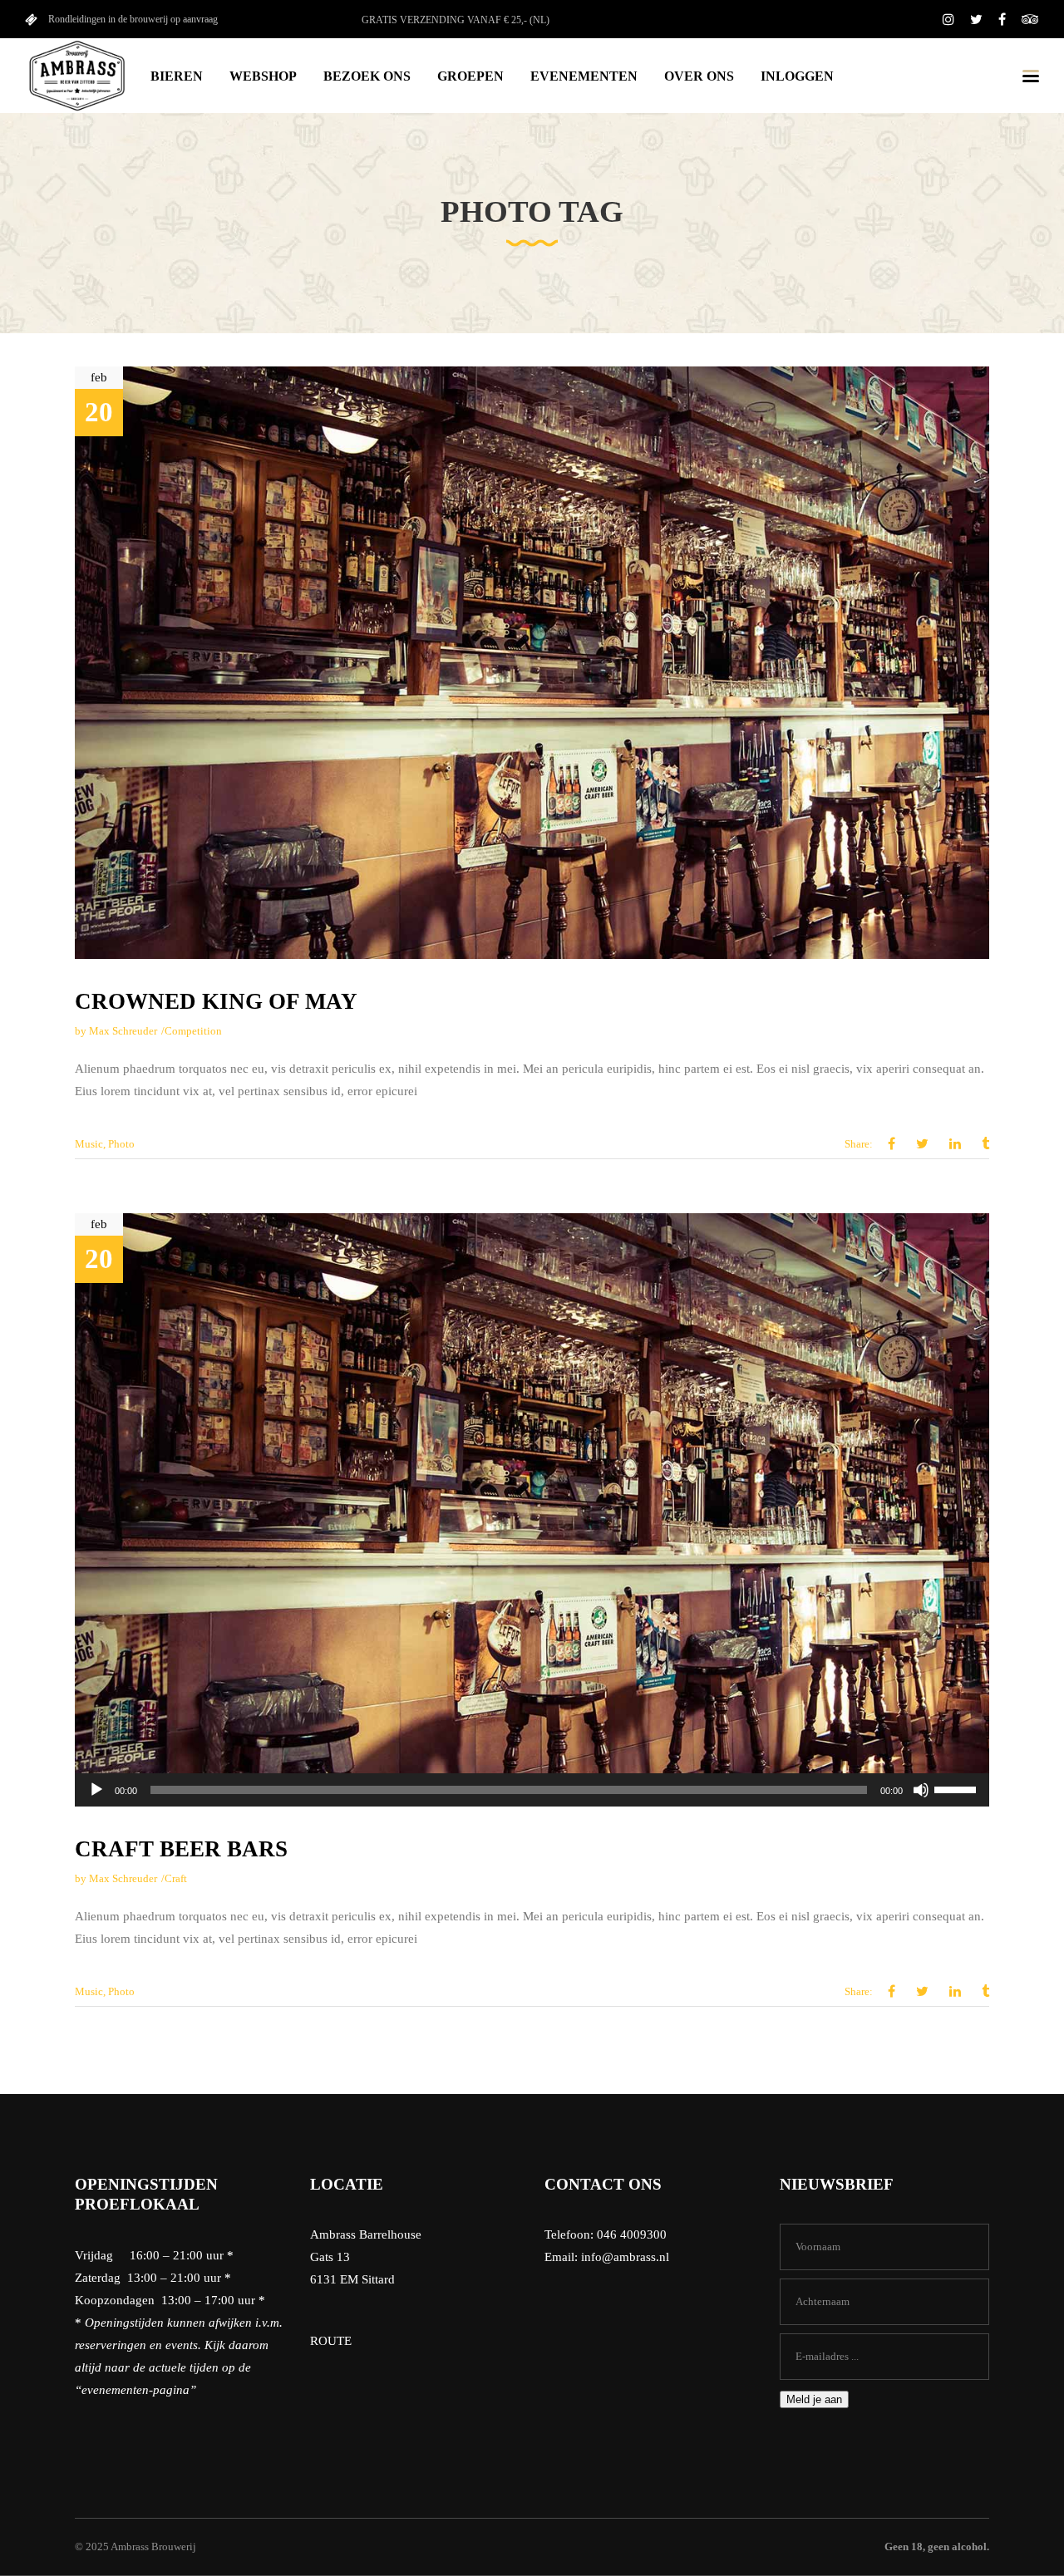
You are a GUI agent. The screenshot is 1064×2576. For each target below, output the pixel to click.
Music (89, 1144)
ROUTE (331, 2341)
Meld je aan (814, 2399)
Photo (121, 1144)
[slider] (958, 1788)
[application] (532, 1790)
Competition (193, 1031)
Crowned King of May (216, 1001)
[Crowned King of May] (532, 663)
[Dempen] (921, 1790)
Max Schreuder (123, 1031)
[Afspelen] (96, 1790)
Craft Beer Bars (181, 1849)
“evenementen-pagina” (135, 2390)
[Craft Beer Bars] (532, 1509)
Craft (176, 1878)
